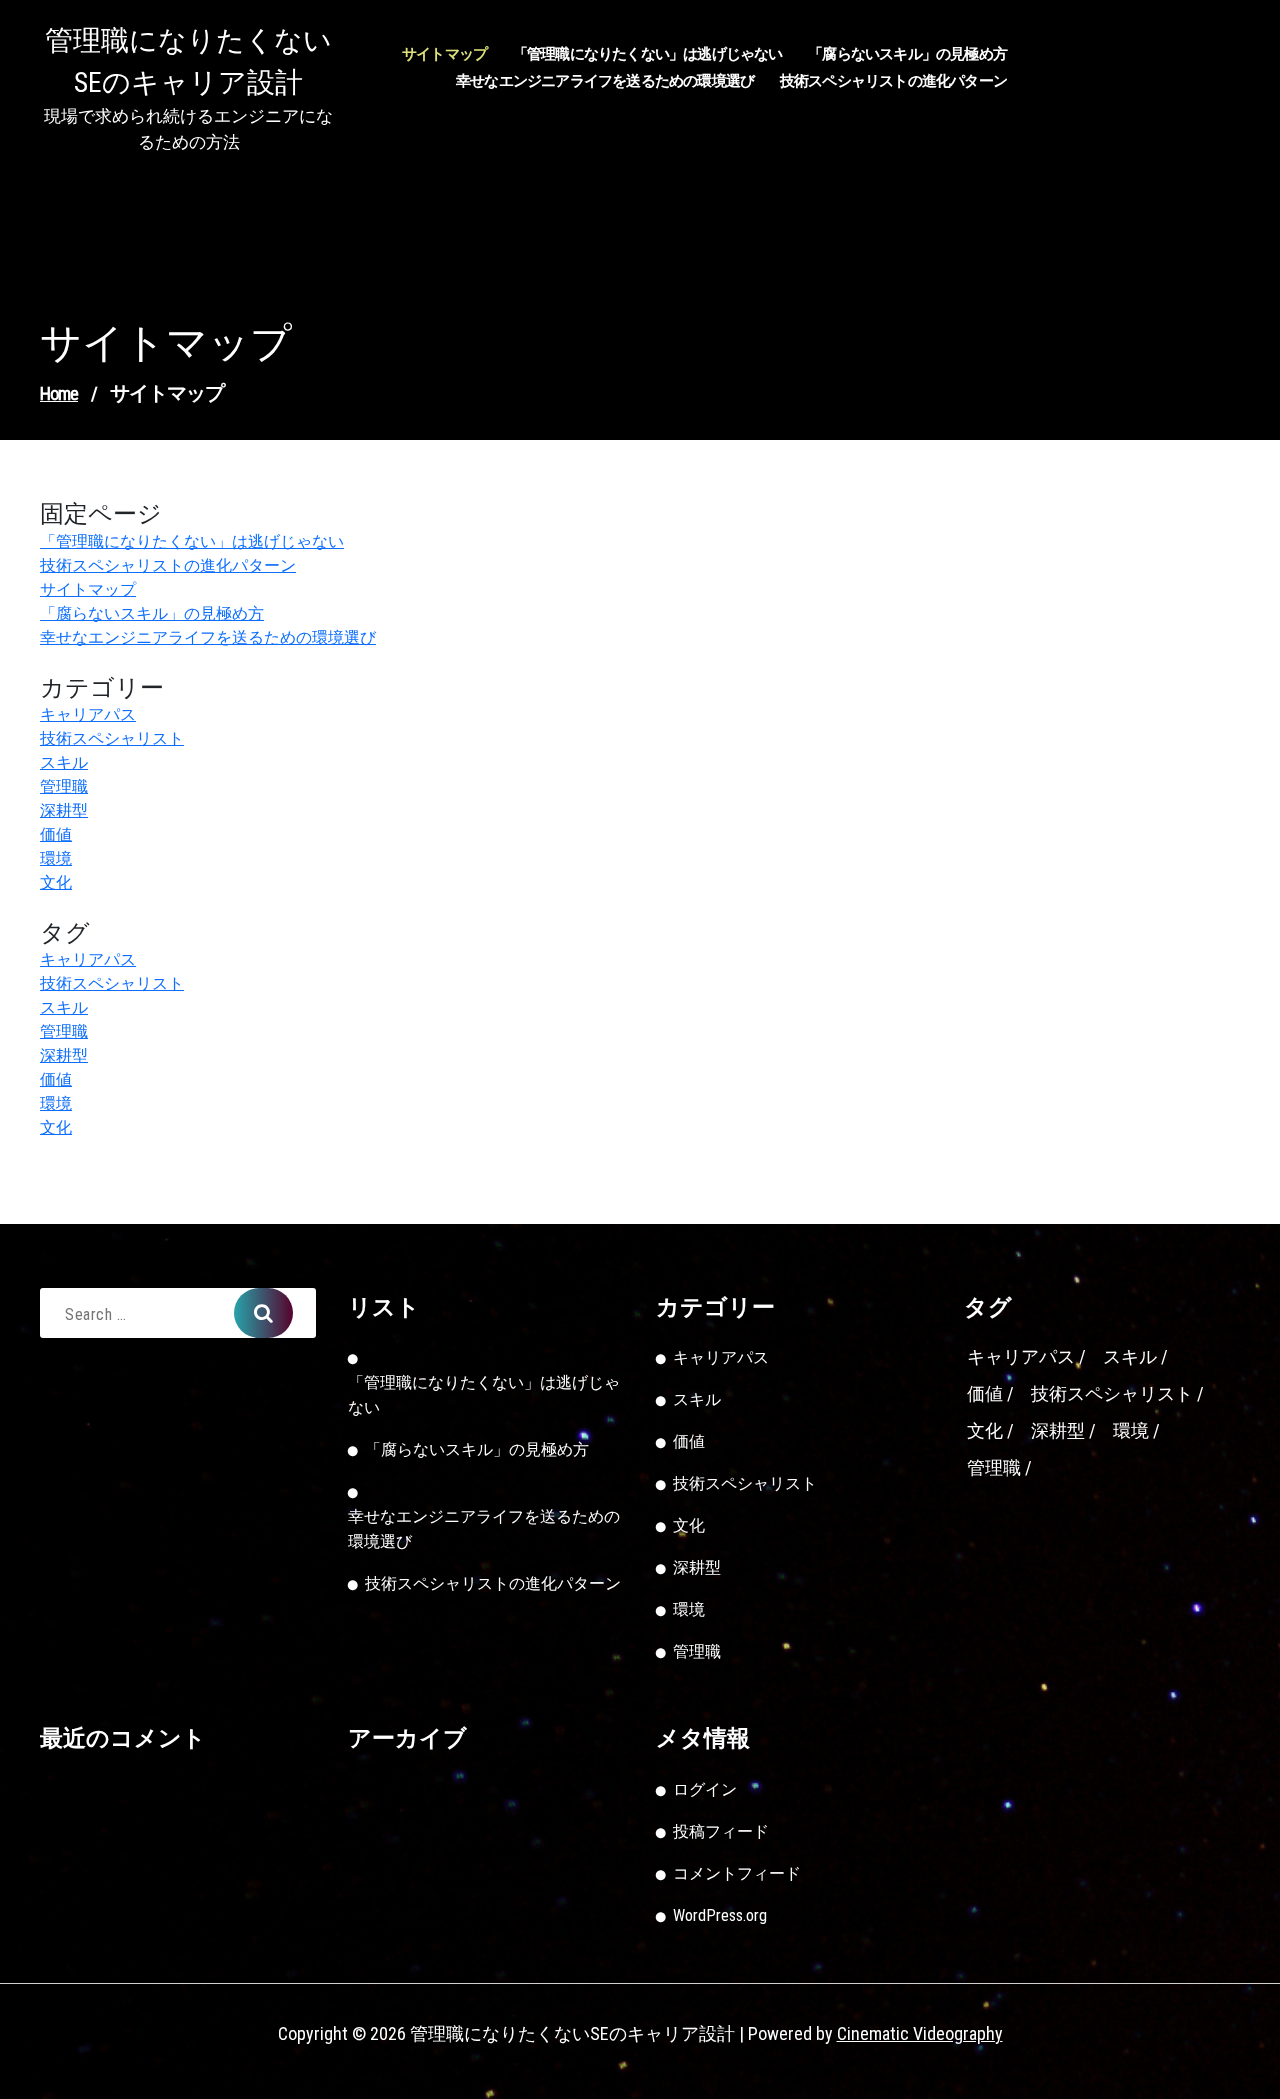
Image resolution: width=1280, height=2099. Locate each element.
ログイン (705, 1789)
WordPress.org (720, 1915)
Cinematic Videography (920, 2033)
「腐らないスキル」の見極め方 (907, 54)
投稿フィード (721, 1831)
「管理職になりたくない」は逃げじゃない (648, 54)
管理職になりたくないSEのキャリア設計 (188, 61)
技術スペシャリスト (112, 738)
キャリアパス (88, 714)
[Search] (263, 1313)
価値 (56, 834)
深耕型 (64, 810)
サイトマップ (444, 54)
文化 (56, 882)
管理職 (64, 786)
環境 (56, 858)
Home (59, 393)
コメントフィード (737, 1873)
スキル (64, 762)
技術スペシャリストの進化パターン (893, 81)
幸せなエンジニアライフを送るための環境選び (605, 81)
